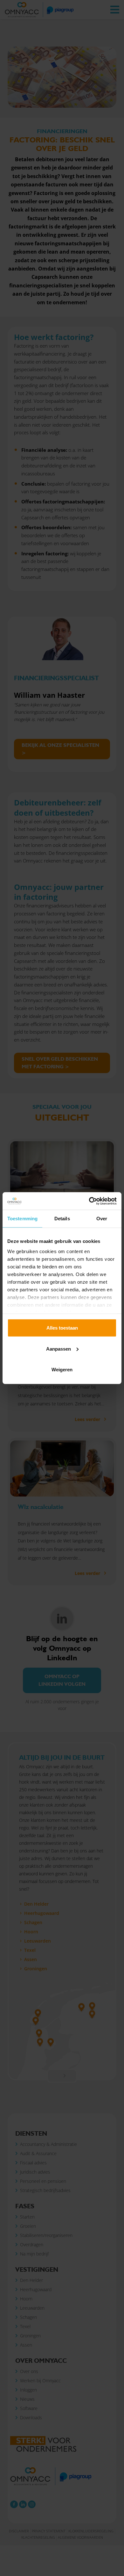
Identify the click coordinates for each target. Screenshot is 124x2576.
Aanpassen (59, 1349)
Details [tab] (62, 1219)
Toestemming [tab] (22, 1219)
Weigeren (62, 1370)
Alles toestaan (62, 1328)
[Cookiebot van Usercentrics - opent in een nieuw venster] (89, 1201)
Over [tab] (102, 1219)
